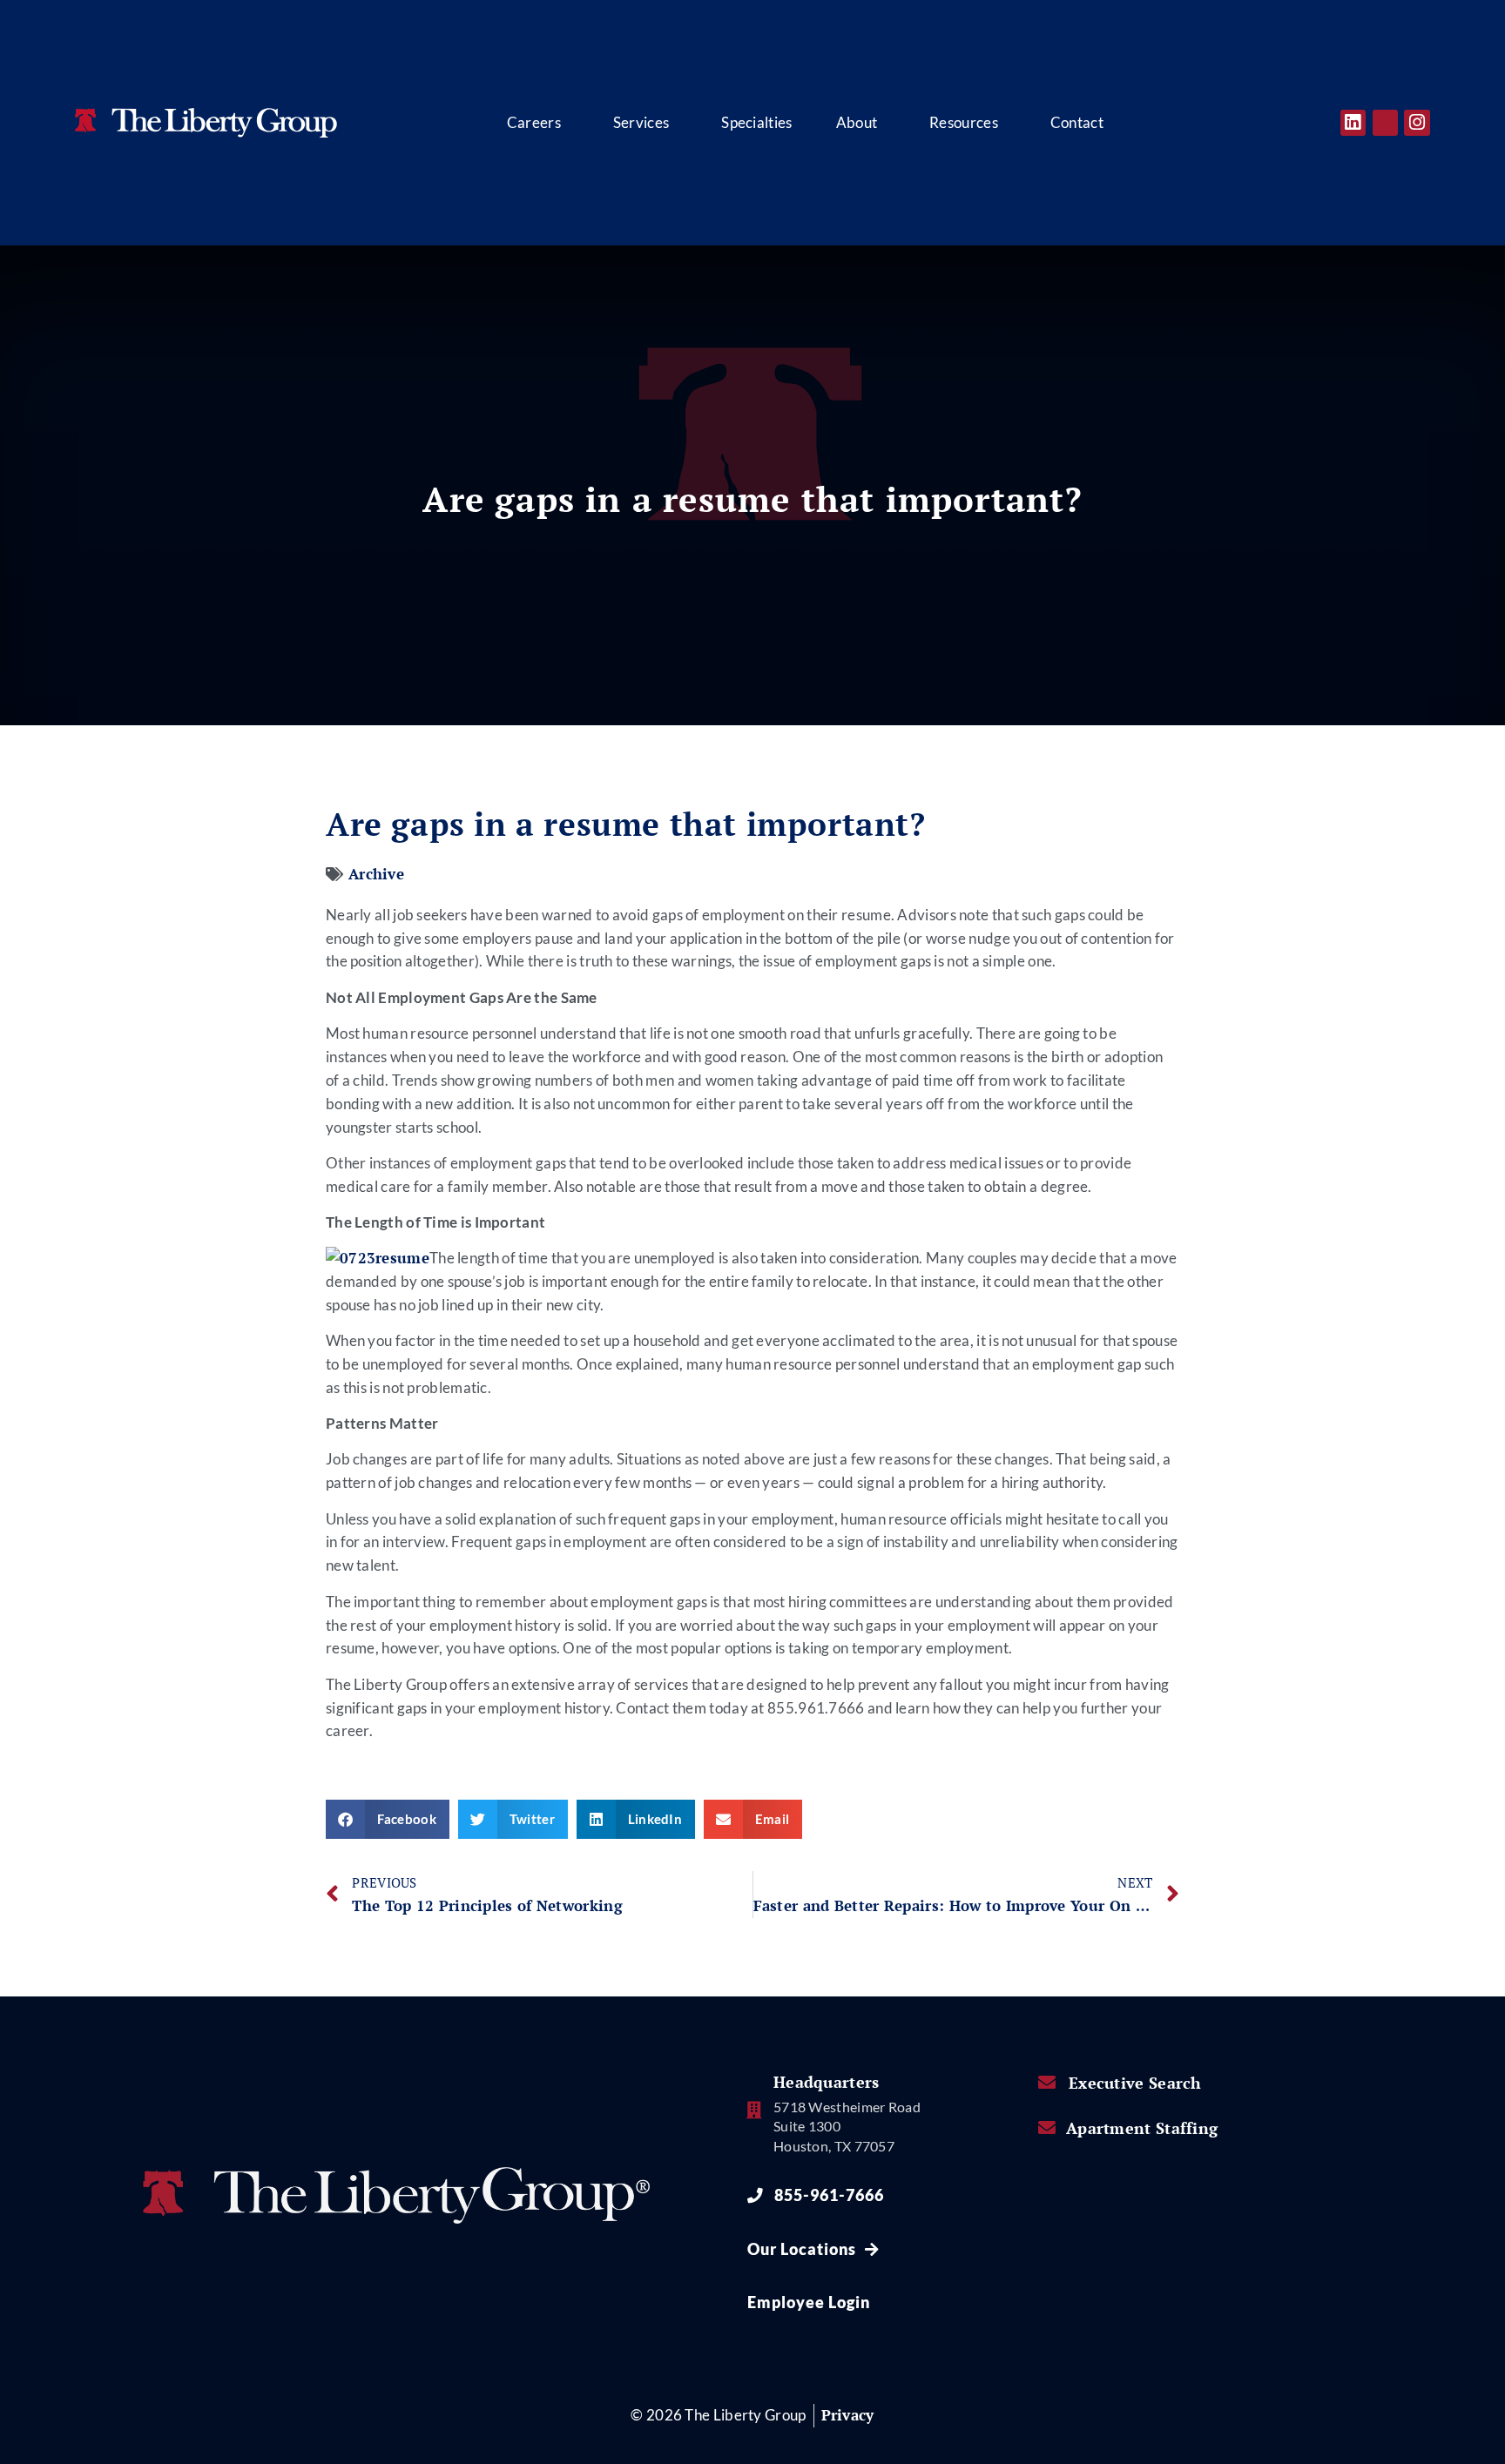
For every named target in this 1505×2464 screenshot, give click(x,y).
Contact (1077, 123)
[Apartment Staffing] (1047, 2128)
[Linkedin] (1353, 122)
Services (641, 123)
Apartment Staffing (1142, 2128)
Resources (964, 123)
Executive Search (1135, 2083)
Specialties (756, 123)
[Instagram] (1417, 122)
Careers (534, 123)
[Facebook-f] (1385, 122)
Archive (376, 874)
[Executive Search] (1047, 2083)
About (857, 123)
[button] (388, 1819)
